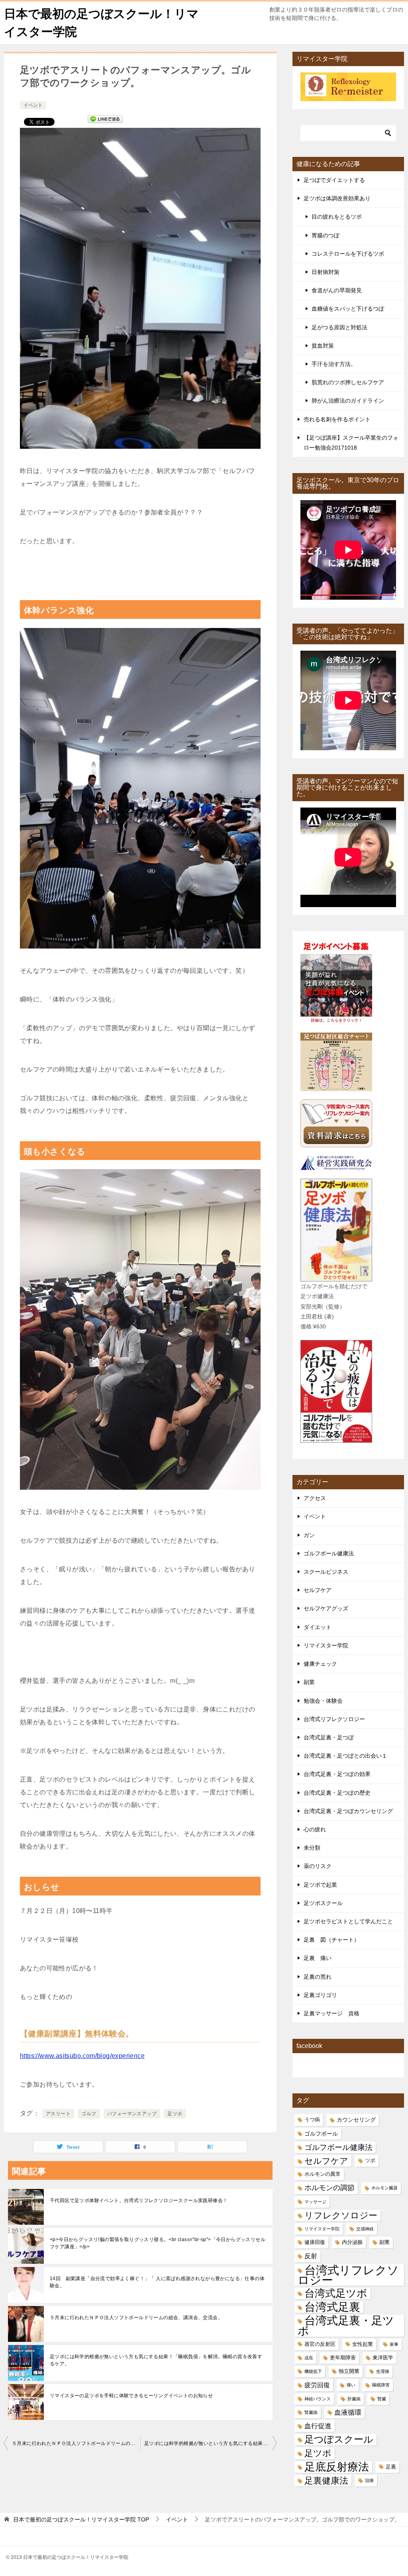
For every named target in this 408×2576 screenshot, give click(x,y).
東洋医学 (383, 2358)
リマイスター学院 (326, 1645)
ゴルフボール (321, 2134)
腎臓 (382, 2399)
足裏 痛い (318, 1958)
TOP (81, 2519)
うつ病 (312, 2120)
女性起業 (363, 2344)
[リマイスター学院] (348, 96)
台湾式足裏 (332, 2307)
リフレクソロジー (341, 2215)
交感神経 (365, 2229)
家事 (394, 2344)
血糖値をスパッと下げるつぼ (348, 309)
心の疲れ (315, 1829)
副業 (309, 1682)
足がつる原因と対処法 (339, 327)
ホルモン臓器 (384, 2188)
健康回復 (315, 2242)
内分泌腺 (352, 2242)
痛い (351, 2385)
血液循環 (348, 2413)
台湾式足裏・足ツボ (346, 2326)
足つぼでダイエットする (334, 180)
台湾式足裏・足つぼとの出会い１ (345, 1756)
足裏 (391, 2467)
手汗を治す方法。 (334, 364)
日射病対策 (326, 272)
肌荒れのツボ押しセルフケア (348, 382)
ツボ (370, 2161)
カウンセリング (356, 2120)
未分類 (312, 1848)
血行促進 (318, 2426)
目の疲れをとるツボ (337, 217)
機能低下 (313, 2371)
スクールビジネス (326, 1572)
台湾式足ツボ (336, 2293)
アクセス (315, 1498)
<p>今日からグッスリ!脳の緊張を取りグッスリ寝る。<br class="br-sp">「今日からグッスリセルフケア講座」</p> (158, 2243)
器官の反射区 (320, 2344)
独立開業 (349, 2371)
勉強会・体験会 (323, 1701)
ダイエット (318, 1627)
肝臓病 (354, 2399)
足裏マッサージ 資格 (331, 2013)
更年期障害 (343, 2358)
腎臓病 (311, 2412)
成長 (309, 2358)
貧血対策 (323, 346)
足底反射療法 (337, 2467)
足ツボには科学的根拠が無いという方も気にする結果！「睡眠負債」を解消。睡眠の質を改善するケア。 (156, 2360)
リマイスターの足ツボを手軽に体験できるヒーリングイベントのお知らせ (131, 2396)
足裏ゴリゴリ (320, 1995)
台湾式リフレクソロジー (334, 1719)
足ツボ (175, 2114)
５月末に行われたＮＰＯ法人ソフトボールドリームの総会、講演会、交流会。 (136, 2318)
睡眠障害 (381, 2385)
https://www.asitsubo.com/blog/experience (82, 2056)
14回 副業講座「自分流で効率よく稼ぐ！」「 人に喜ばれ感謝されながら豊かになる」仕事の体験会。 (157, 2282)
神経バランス (318, 2399)
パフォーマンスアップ (132, 2114)
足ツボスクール (323, 1903)
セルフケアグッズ (326, 1608)
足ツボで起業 (320, 1885)
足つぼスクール (339, 2439)
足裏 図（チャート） (331, 1940)
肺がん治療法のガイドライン (348, 401)
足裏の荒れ (318, 1977)
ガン (309, 1535)
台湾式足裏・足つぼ (329, 1737)
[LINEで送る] (105, 121)
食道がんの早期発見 (337, 290)
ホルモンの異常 (323, 2174)
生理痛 (383, 2371)
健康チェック (320, 1664)
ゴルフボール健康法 (329, 1553)
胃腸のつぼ (326, 235)
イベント (33, 105)
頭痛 (369, 2480)
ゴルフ (89, 2114)
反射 (311, 2256)
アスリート (58, 2114)
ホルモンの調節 (330, 2188)
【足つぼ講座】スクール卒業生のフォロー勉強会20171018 (351, 443)
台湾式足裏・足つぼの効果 (337, 1774)
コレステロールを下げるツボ (348, 254)
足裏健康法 (326, 2481)
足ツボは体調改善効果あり (337, 198)
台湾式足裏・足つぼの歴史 (337, 1793)
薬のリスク (318, 1866)
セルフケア (318, 1590)
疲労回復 (317, 2385)
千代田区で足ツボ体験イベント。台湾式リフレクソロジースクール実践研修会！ (139, 2200)
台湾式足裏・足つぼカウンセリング (348, 1811)
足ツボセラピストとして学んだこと (348, 1921)
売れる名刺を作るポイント (337, 419)
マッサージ (315, 2202)
